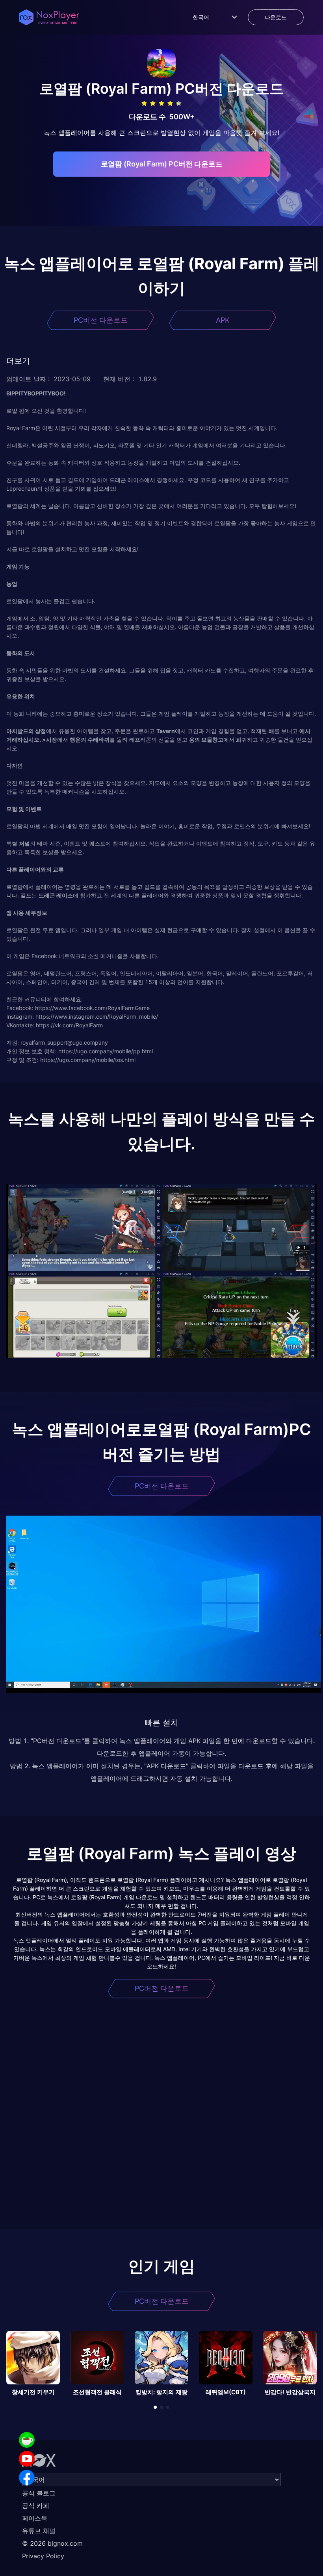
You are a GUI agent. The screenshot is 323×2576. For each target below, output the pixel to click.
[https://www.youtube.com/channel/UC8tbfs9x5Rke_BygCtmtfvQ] (27, 2459)
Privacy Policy (43, 2556)
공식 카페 (36, 2506)
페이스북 (35, 2518)
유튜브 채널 (39, 2531)
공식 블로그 (39, 2493)
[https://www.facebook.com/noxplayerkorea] (27, 2478)
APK (223, 320)
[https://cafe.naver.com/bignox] (27, 2440)
